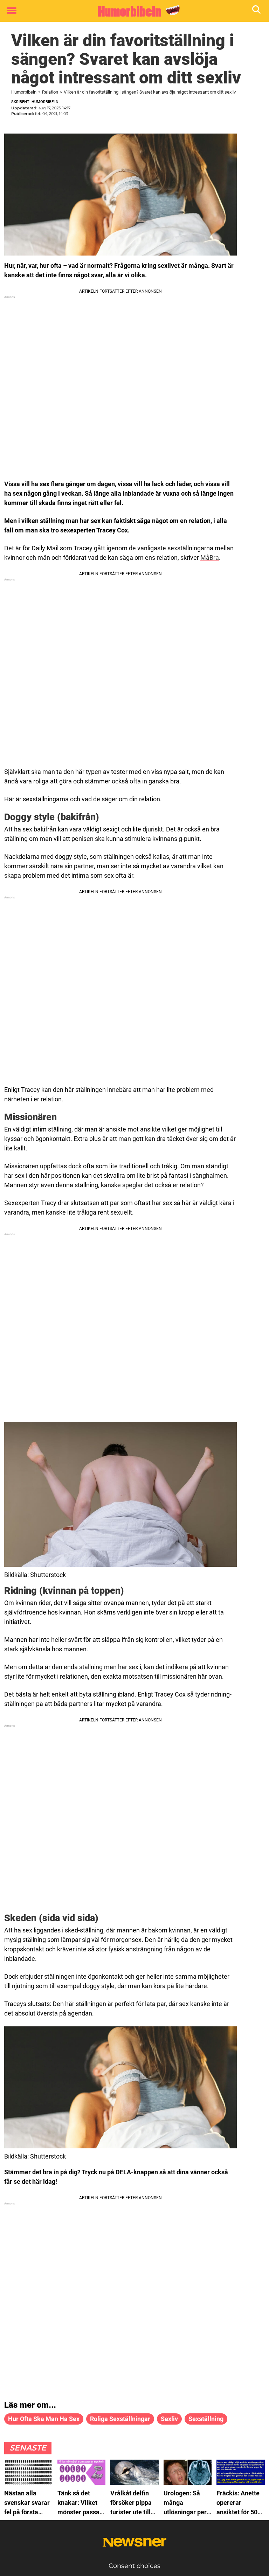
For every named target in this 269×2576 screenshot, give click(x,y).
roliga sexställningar (120, 2419)
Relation (50, 92)
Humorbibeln (24, 92)
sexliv (169, 2419)
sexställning (206, 2419)
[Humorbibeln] (132, 11)
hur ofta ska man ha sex (44, 2419)
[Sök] (257, 11)
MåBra (210, 558)
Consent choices (134, 2566)
